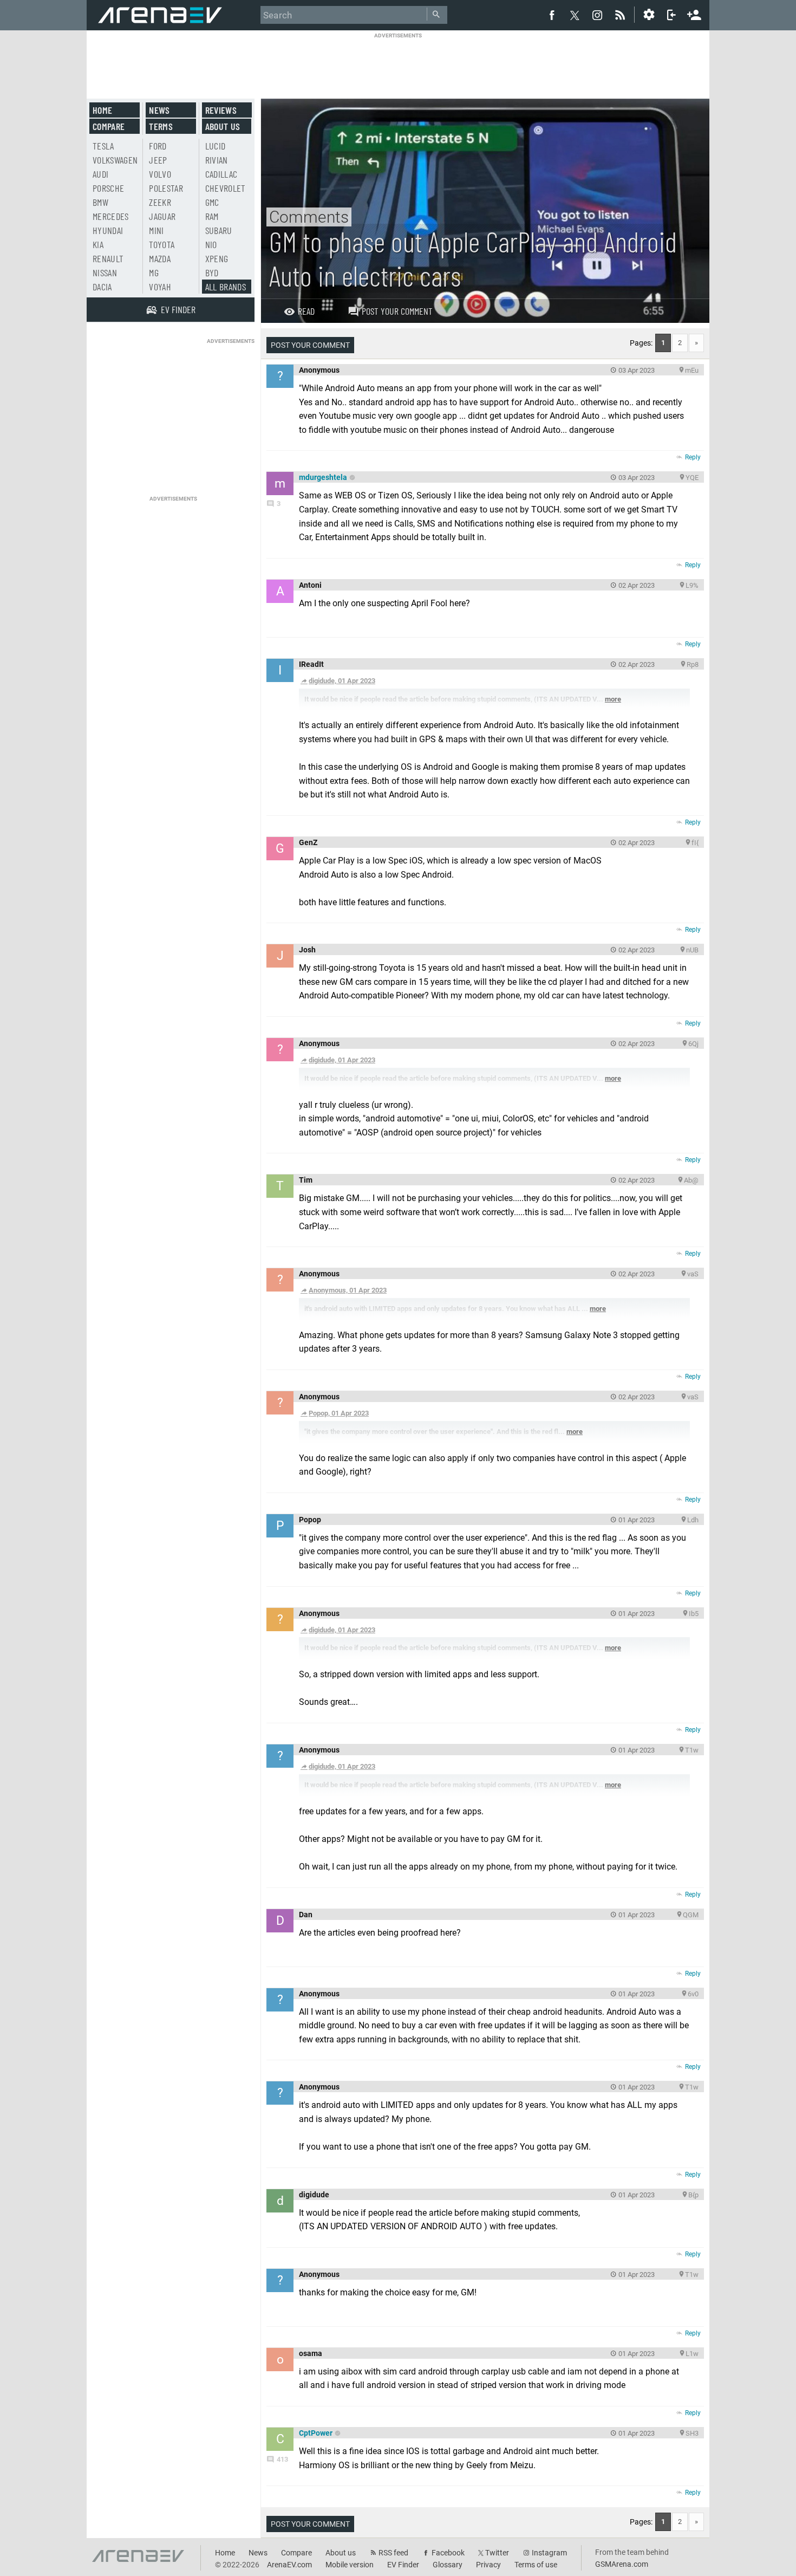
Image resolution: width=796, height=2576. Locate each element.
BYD (212, 272)
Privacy (488, 2565)
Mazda (160, 258)
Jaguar (162, 216)
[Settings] (649, 15)
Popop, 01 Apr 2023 (339, 1413)
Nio (211, 244)
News (159, 110)
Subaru (219, 230)
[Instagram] (597, 15)
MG (154, 272)
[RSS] (622, 15)
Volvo (160, 174)
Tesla (103, 146)
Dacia (102, 287)
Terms (161, 126)
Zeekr (160, 202)
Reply (693, 457)
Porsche (108, 188)
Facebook (448, 2553)
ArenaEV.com (289, 2565)
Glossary (448, 2565)
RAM (212, 216)
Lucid (216, 146)
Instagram (549, 2553)
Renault (108, 258)
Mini (156, 230)
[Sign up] (694, 14)
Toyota (162, 244)
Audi (100, 174)
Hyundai (108, 230)
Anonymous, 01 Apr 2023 (348, 1290)
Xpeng (217, 258)
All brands (226, 287)
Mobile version (350, 2565)
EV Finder (403, 2565)
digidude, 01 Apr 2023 (342, 681)
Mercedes (111, 216)
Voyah (160, 287)
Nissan (105, 272)
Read (306, 311)
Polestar (166, 188)
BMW (100, 202)
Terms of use (536, 2565)
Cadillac (221, 174)
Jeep (158, 160)
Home (102, 110)
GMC (212, 202)
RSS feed (393, 2553)
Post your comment (397, 311)
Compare (109, 126)
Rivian (217, 160)
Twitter (497, 2553)
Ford (158, 146)
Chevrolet (226, 188)
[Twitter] (575, 15)
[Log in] (671, 15)
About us (223, 126)
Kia (98, 244)
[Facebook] (552, 15)
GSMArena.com (622, 2564)
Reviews (221, 110)
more (613, 699)
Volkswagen (115, 160)
